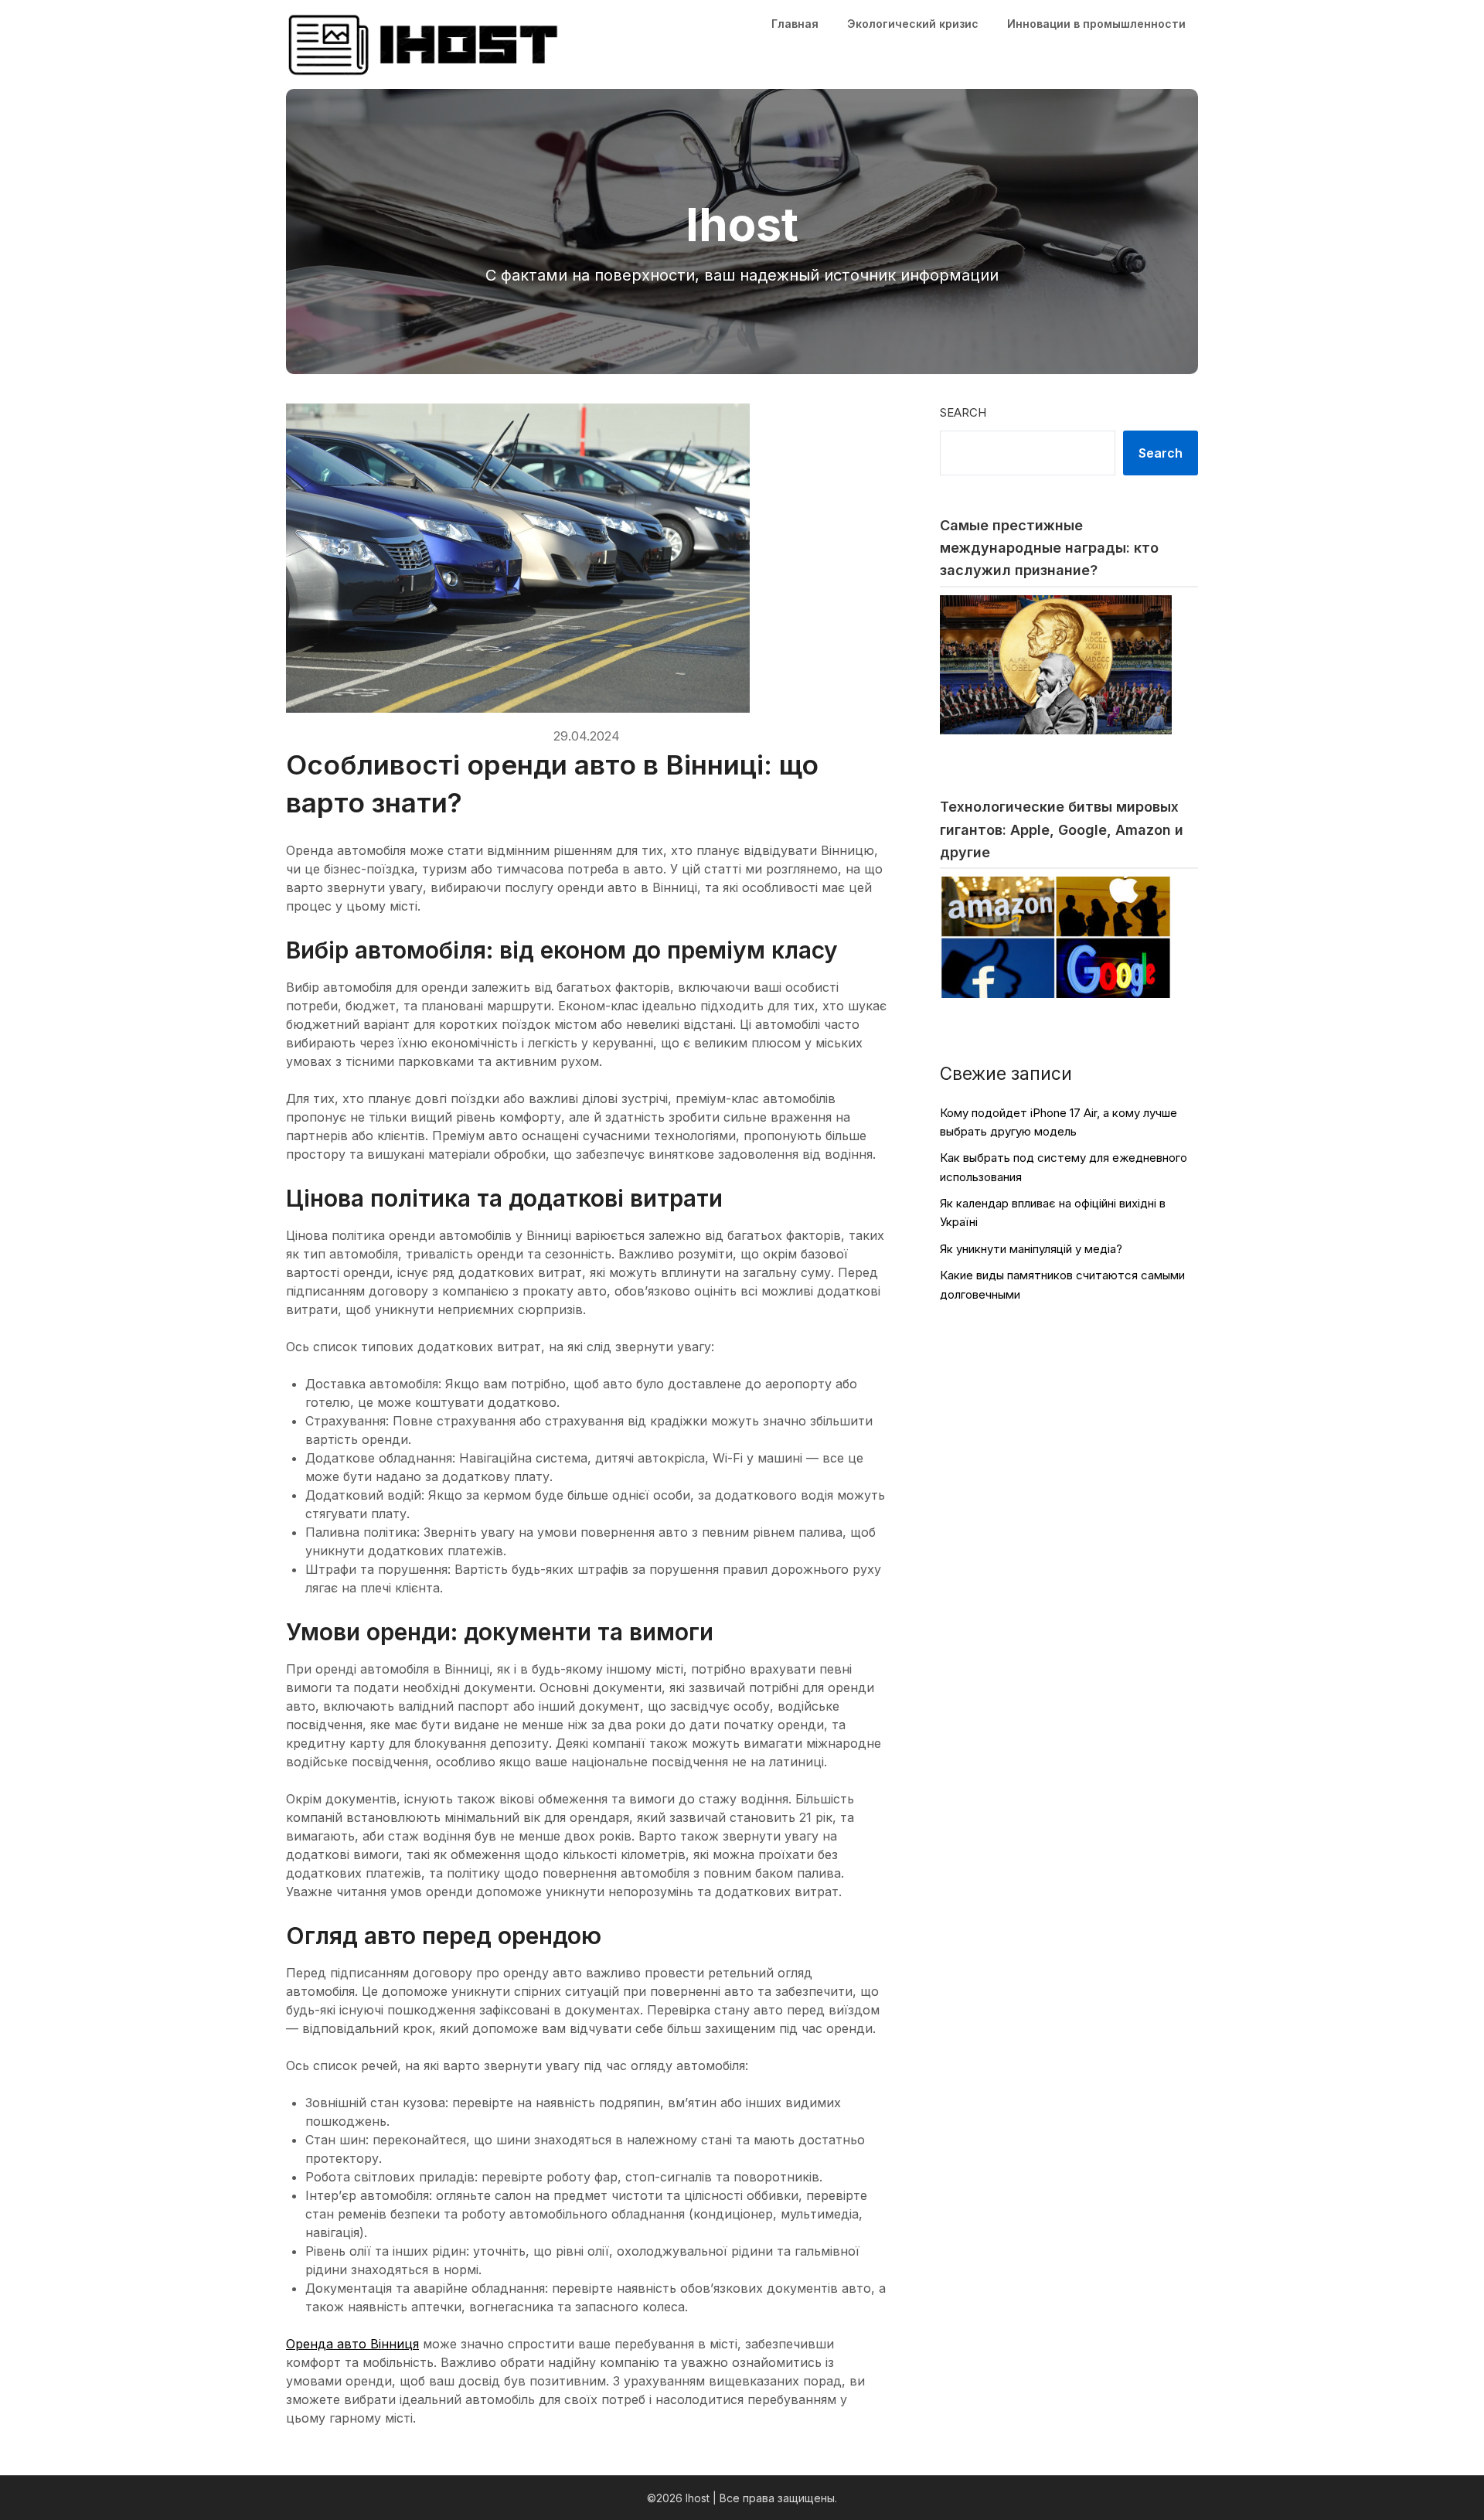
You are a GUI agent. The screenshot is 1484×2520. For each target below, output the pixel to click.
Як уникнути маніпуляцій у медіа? (1031, 1249)
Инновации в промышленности (1096, 24)
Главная (795, 24)
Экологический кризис (913, 24)
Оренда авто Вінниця (352, 2344)
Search (963, 412)
